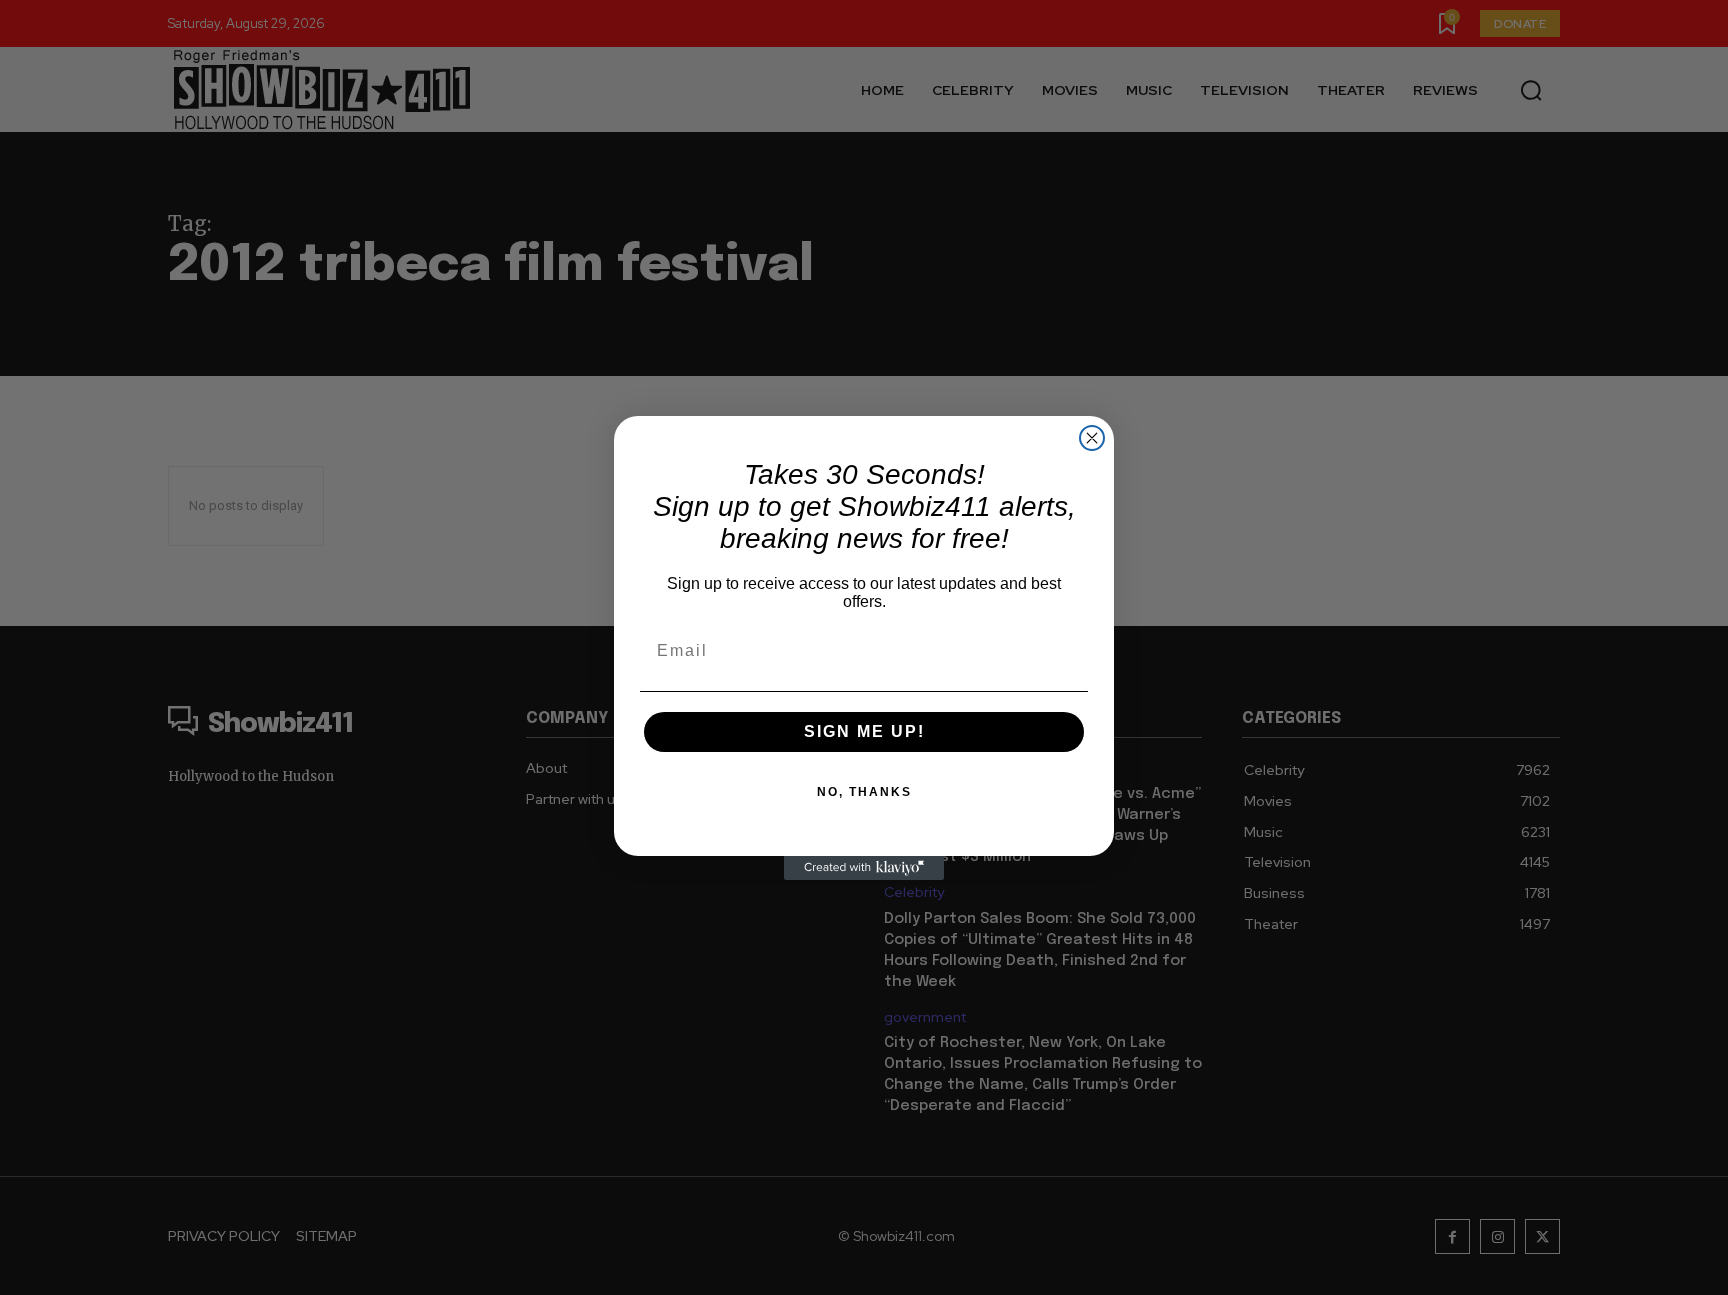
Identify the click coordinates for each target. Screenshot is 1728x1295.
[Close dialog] (1092, 438)
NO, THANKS (864, 792)
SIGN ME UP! (864, 731)
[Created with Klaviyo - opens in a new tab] (864, 868)
